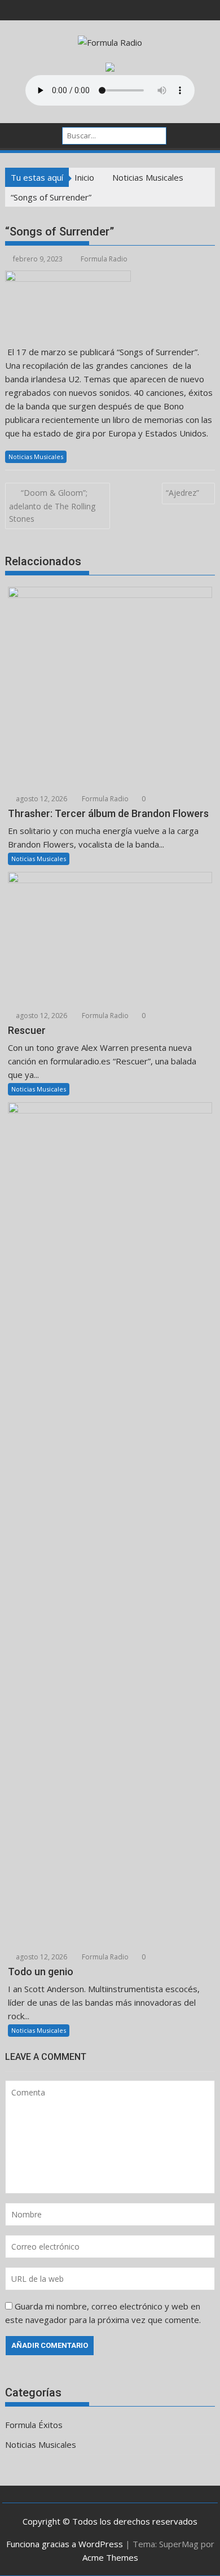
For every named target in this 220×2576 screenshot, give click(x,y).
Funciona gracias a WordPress (65, 2544)
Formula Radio (104, 259)
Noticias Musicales (36, 457)
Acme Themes (110, 2557)
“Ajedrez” (182, 493)
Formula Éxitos (34, 2425)
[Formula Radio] (16, 134)
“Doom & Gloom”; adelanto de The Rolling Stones (52, 506)
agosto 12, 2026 (41, 799)
